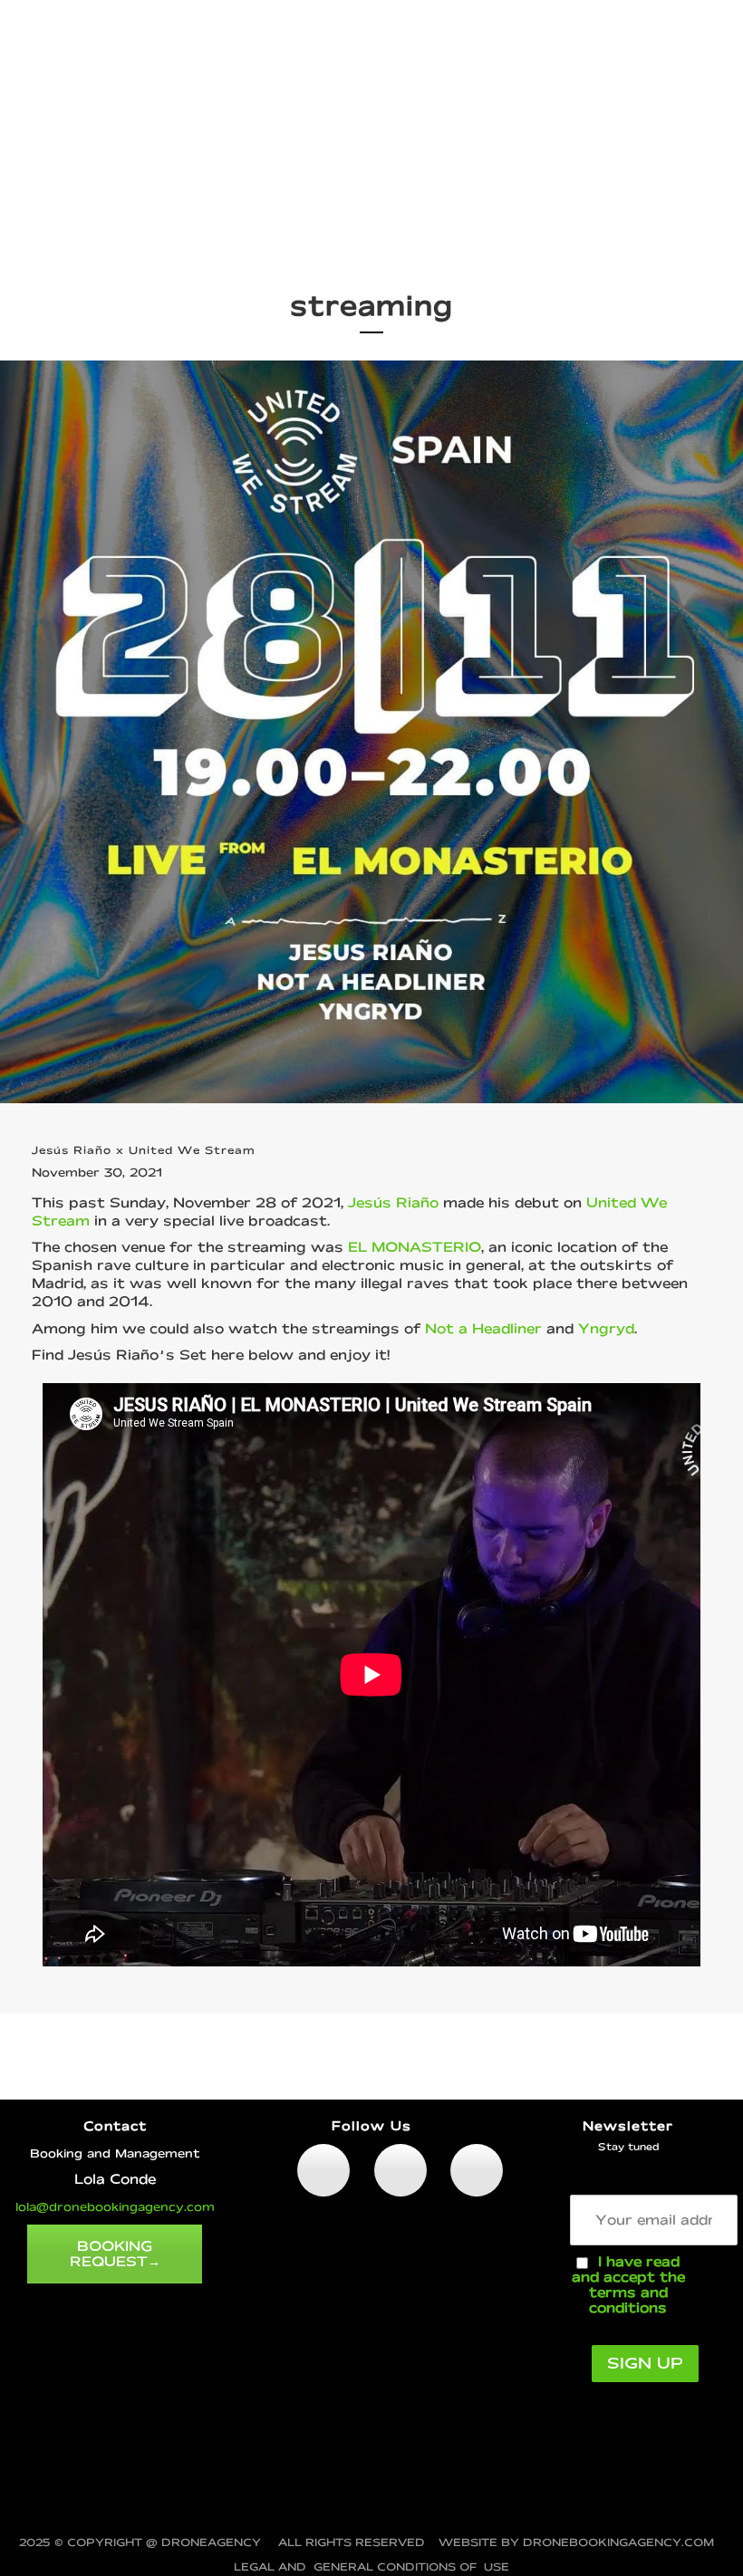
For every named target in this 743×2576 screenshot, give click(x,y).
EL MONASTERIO (415, 1247)
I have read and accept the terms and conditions (628, 2284)
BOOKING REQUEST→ (115, 2254)
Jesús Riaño (393, 1202)
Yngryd (606, 1328)
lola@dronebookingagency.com (115, 2206)
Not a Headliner (483, 1328)
